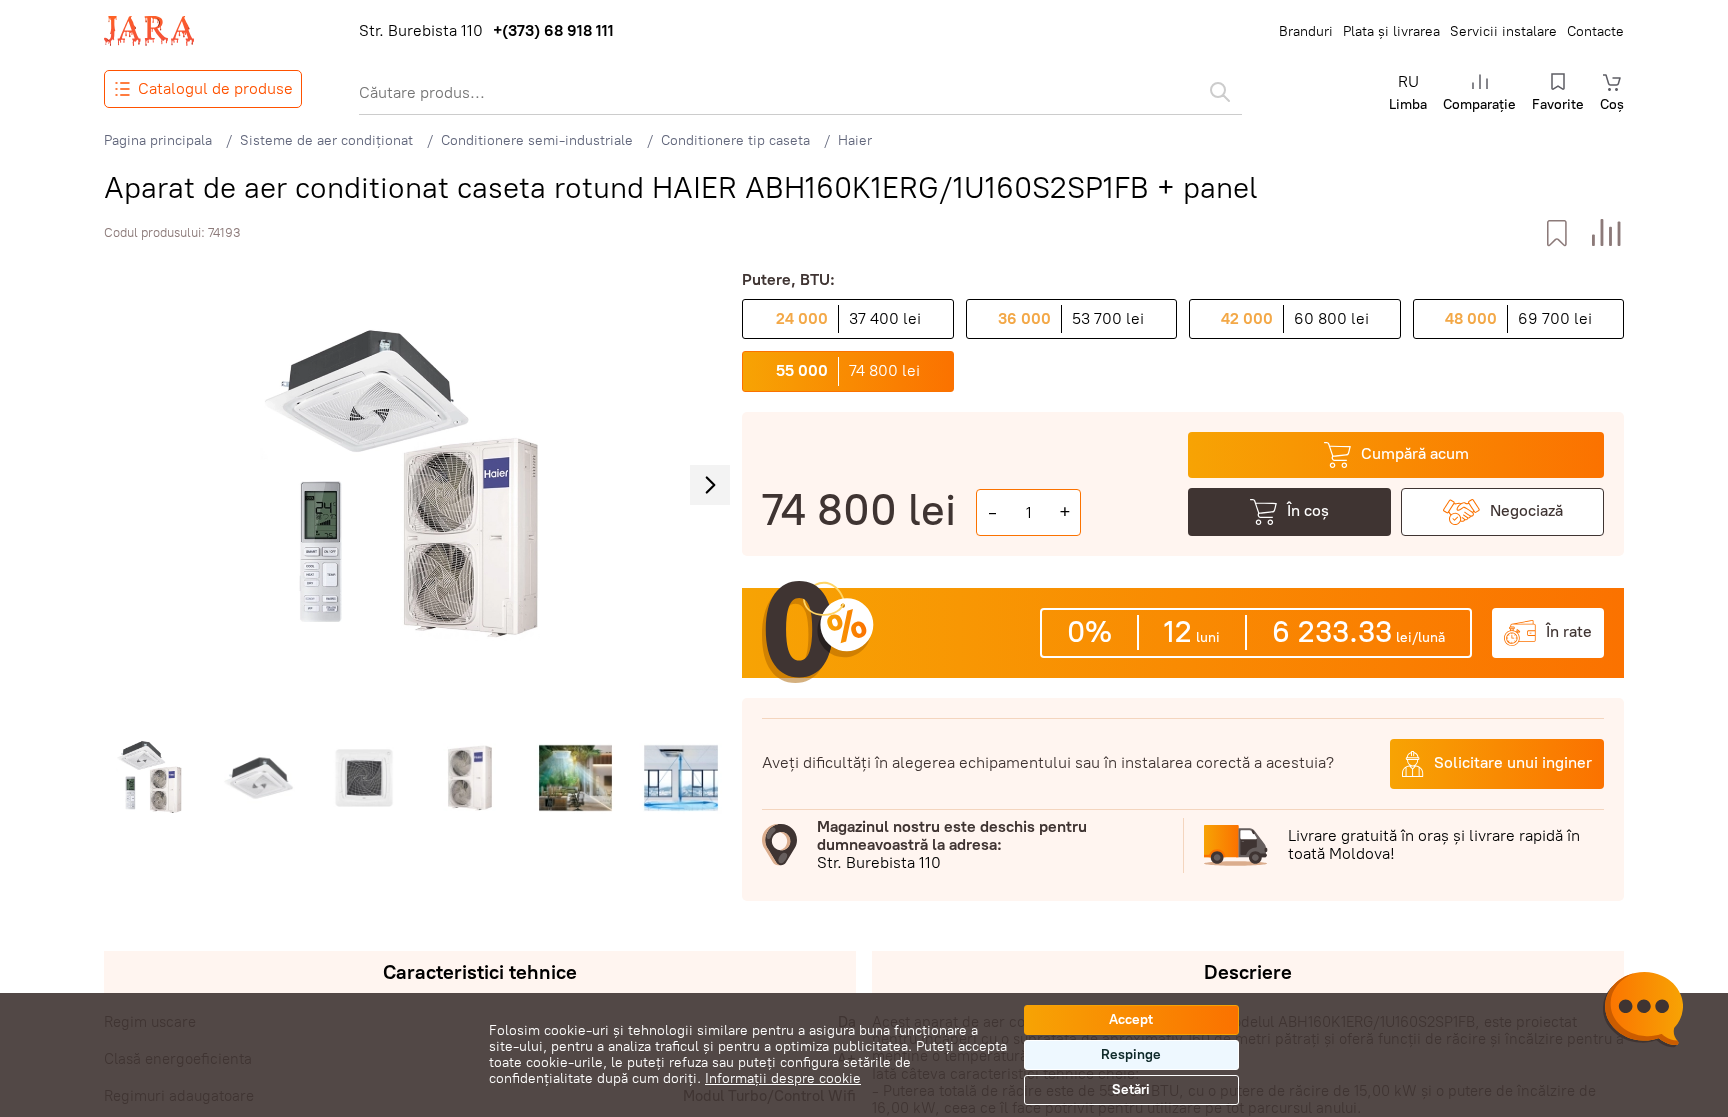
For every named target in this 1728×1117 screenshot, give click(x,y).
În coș (1308, 510)
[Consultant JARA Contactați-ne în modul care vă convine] (1643, 1012)
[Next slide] (710, 485)
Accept (1131, 1019)
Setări (1131, 1089)
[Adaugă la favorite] (1556, 233)
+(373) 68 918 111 (553, 31)
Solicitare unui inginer (1513, 762)
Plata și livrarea (1391, 31)
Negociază (1526, 510)
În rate (1569, 631)
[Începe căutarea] (1220, 92)
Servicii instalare (1503, 31)
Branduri (1306, 31)
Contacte (1595, 31)
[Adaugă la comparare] (1606, 233)
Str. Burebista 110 (421, 31)
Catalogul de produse (215, 88)
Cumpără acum (1415, 453)
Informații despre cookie (783, 1078)
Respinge (1131, 1054)
